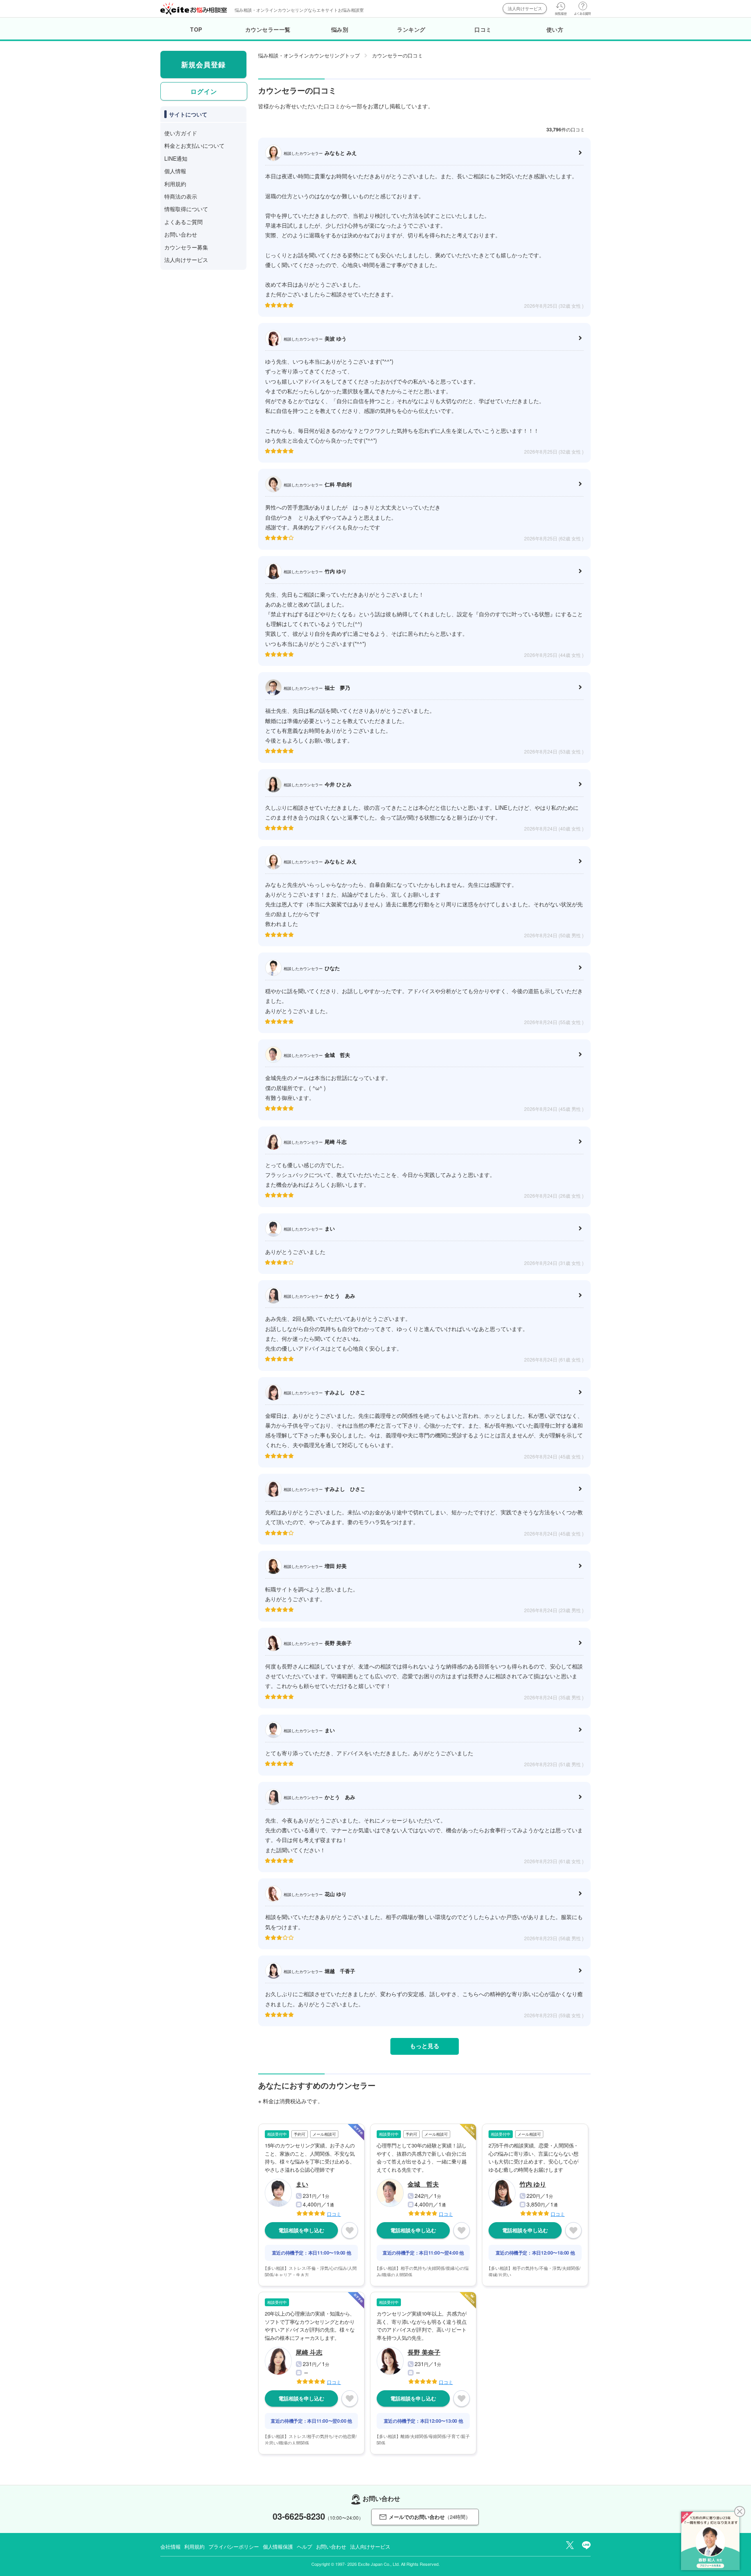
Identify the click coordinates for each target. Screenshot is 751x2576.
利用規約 (175, 184)
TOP (196, 29)
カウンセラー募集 (186, 247)
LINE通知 (176, 158)
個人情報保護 (278, 2546)
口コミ (483, 29)
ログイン (204, 91)
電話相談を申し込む (301, 2230)
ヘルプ (305, 2546)
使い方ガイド (181, 133)
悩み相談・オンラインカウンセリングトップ (309, 55)
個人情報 (175, 171)
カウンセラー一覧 (268, 29)
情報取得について (186, 209)
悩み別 (340, 29)
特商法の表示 (181, 196)
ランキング (411, 29)
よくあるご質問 (183, 222)
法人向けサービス (525, 8)
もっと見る (425, 2046)
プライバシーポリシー (234, 2546)
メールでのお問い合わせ (430, 2517)
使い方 (555, 29)
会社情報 (170, 2546)
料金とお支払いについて (194, 145)
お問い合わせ (181, 234)
